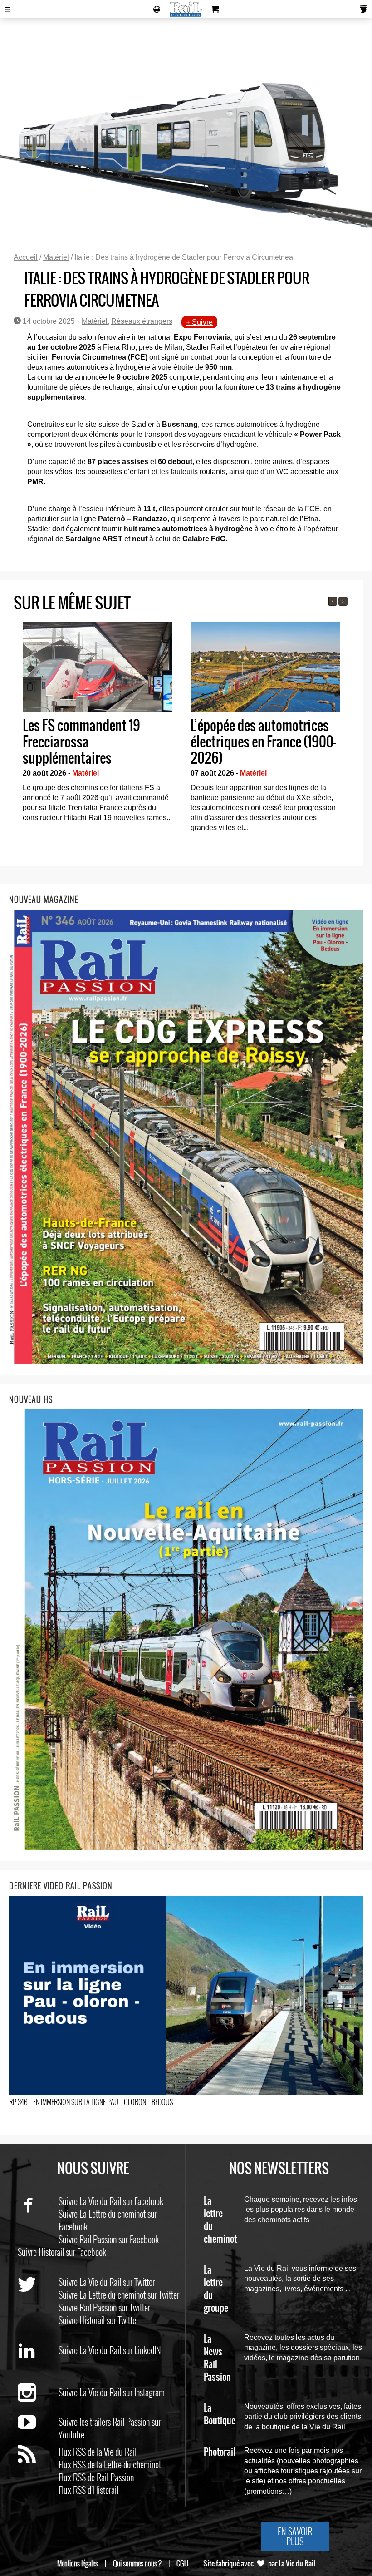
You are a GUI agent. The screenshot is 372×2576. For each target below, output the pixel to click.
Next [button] (343, 601)
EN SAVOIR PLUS (295, 2536)
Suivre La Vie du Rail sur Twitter (107, 2282)
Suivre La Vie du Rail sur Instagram (112, 2392)
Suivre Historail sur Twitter (98, 2320)
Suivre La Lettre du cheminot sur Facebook (108, 2220)
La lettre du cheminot (220, 2220)
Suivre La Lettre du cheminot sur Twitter (119, 2294)
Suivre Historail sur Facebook (62, 2252)
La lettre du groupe (216, 2289)
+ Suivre (199, 322)
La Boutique (220, 2415)
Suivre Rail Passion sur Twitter (104, 2307)
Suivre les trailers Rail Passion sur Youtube (110, 2428)
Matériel (56, 257)
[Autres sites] (157, 9)
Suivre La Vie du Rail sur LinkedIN (110, 2350)
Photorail (220, 2452)
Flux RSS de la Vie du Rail (98, 2452)
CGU (182, 2563)
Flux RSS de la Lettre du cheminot (110, 2464)
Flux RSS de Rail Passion (96, 2477)
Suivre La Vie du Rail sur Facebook (111, 2201)
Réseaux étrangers (142, 321)
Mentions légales (78, 2563)
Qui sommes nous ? (137, 2563)
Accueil (26, 257)
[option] (98, 724)
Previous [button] (333, 601)
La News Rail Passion (217, 2358)
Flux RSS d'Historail (88, 2490)
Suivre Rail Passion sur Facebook (109, 2239)
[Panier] (215, 9)
